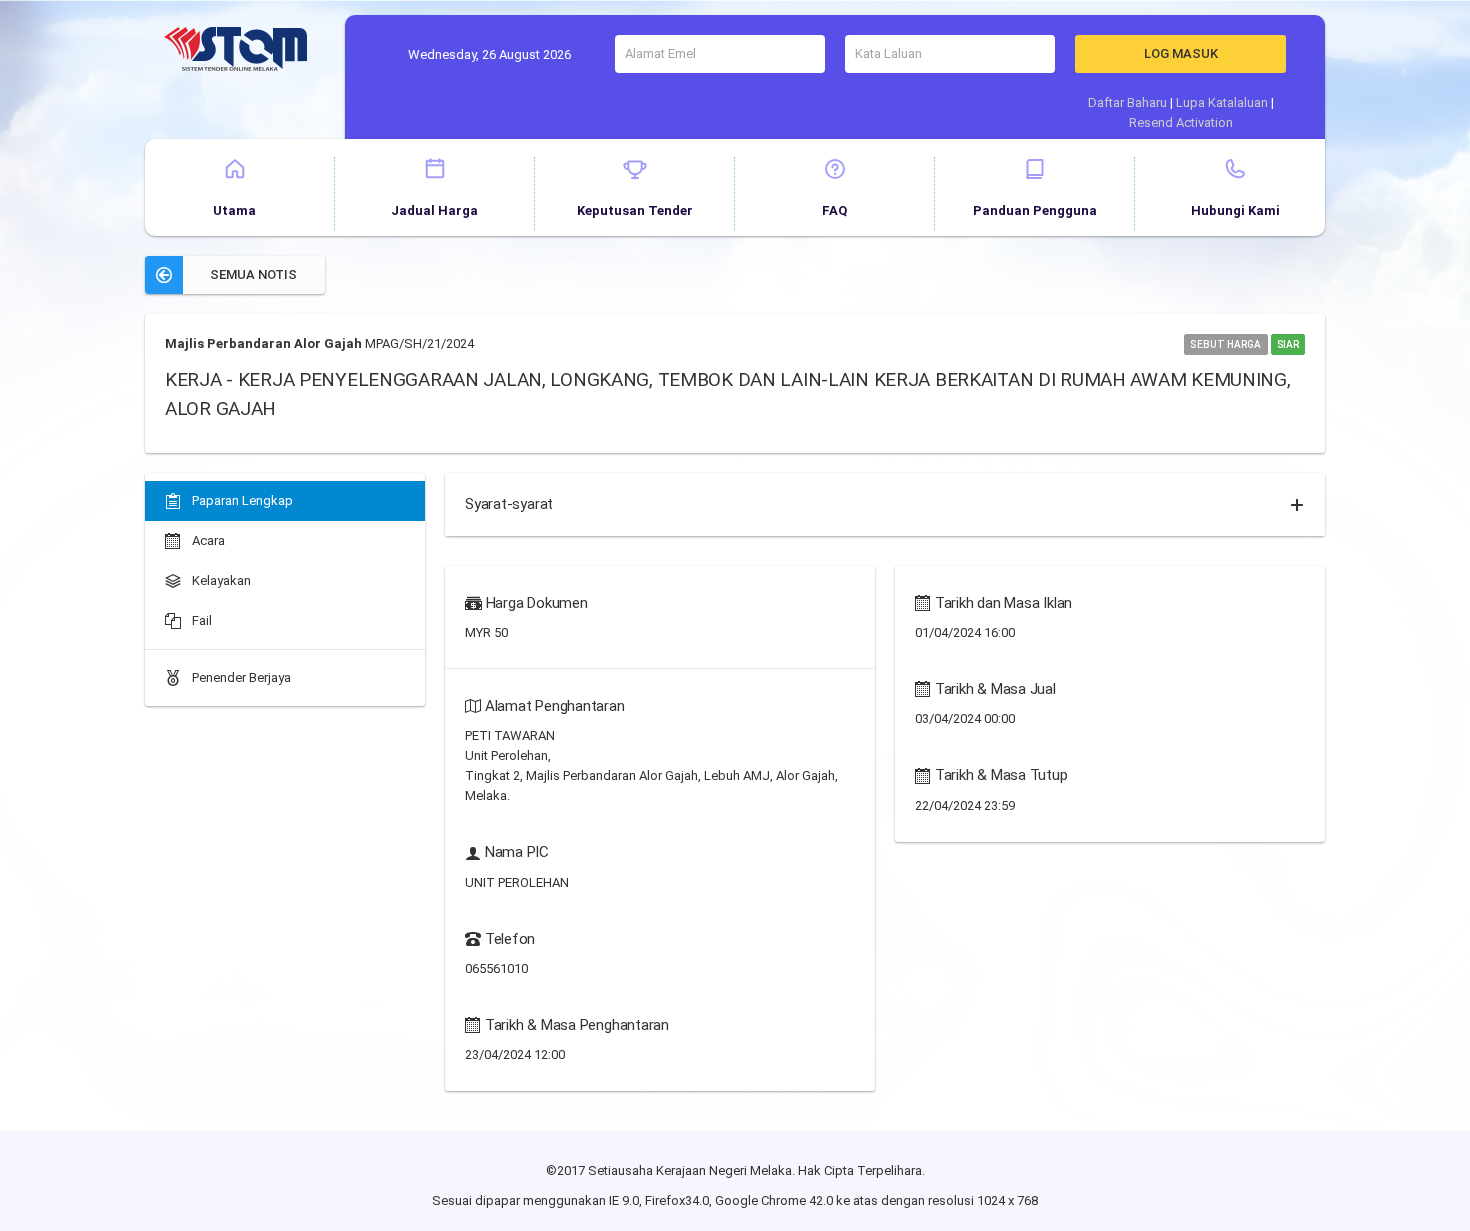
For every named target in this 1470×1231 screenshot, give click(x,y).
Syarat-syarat (509, 504)
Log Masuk (1181, 53)
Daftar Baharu (1127, 102)
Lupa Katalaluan (1222, 102)
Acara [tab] (207, 540)
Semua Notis (253, 274)
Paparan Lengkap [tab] (241, 500)
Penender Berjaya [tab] (240, 677)
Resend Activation (1181, 122)
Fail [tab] (200, 620)
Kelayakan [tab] (220, 580)
